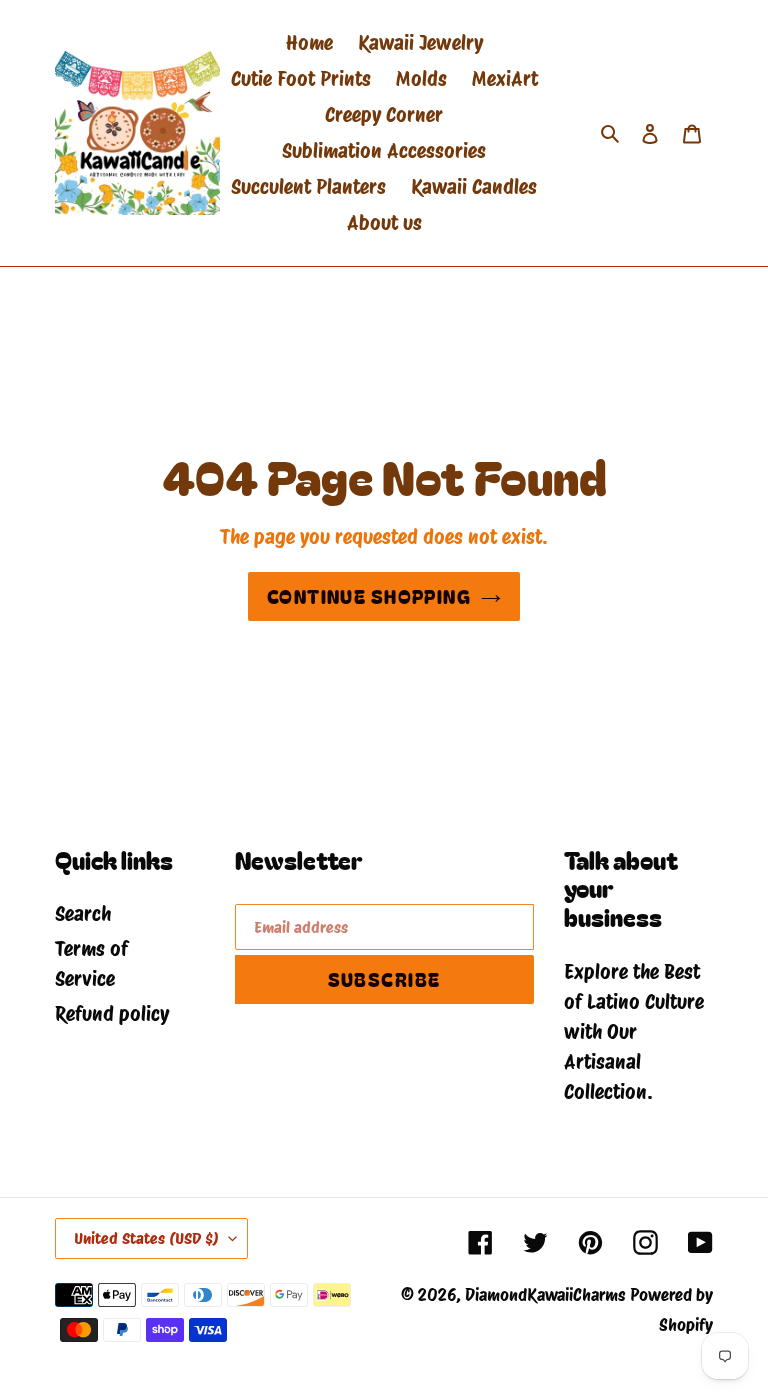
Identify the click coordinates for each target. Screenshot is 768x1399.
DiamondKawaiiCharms (545, 1295)
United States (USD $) (146, 1238)
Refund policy (112, 1014)
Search (83, 914)
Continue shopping (369, 596)
